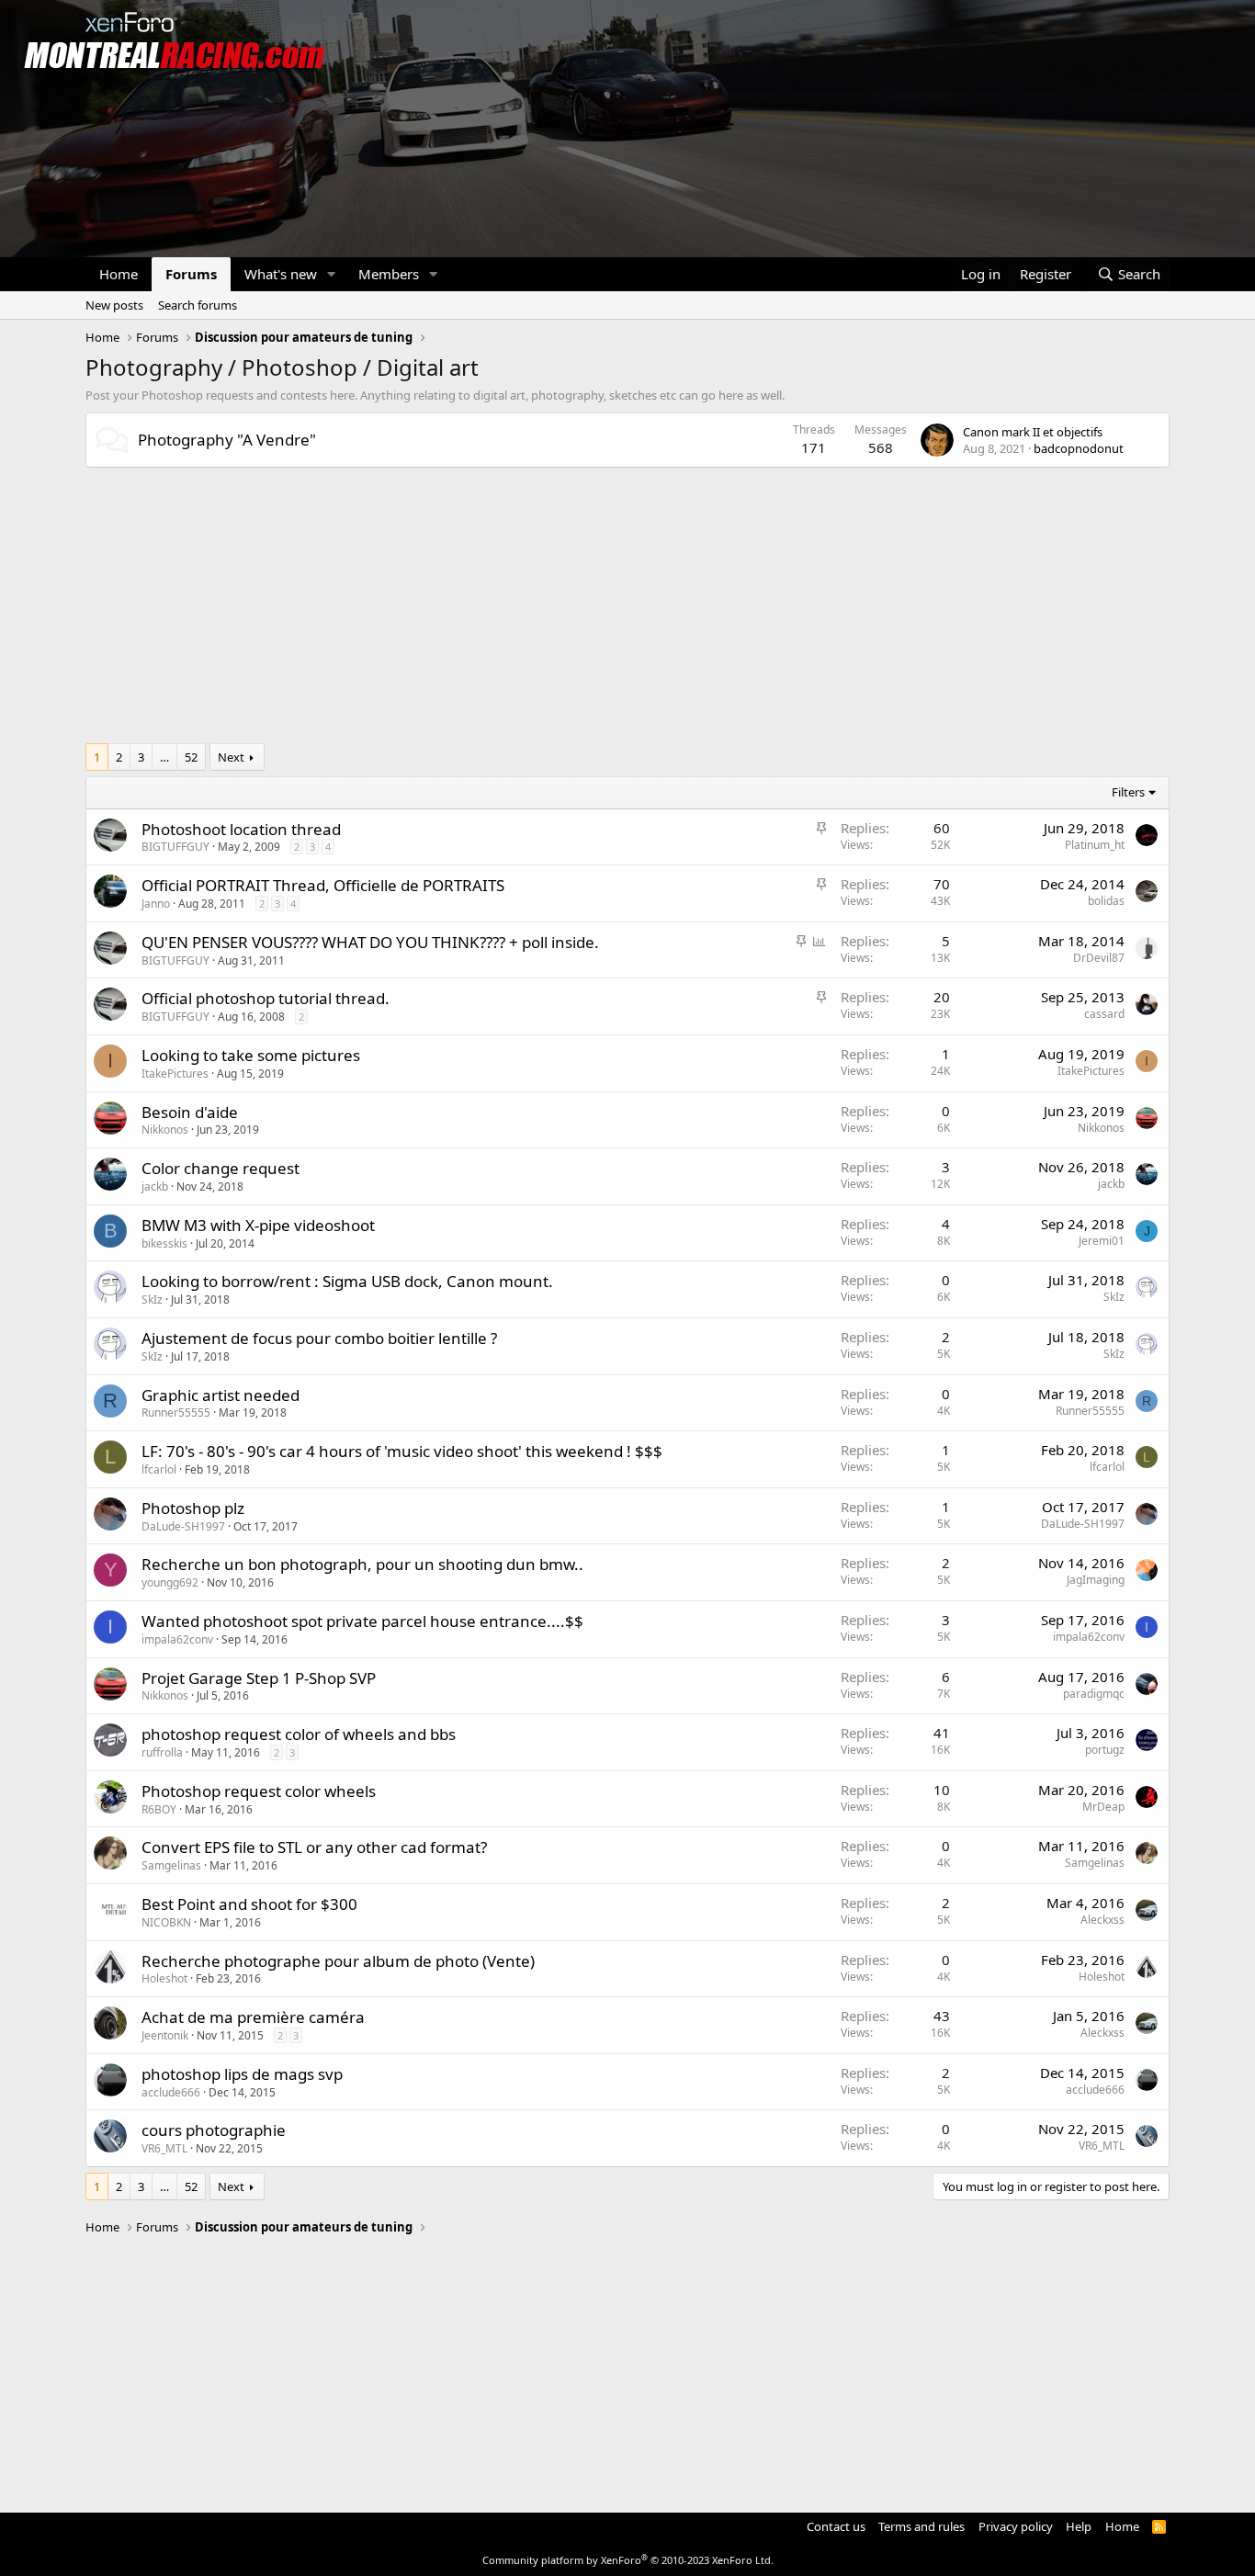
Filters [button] (1128, 792)
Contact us (836, 2526)
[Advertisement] (627, 615)
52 (191, 757)
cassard (1104, 1014)
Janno (156, 904)
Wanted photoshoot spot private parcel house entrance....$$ (362, 1621)
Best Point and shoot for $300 (249, 1904)
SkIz (152, 1299)
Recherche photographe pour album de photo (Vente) (338, 1961)
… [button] (164, 757)
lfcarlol (159, 1469)
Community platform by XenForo (628, 2560)
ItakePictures (175, 1073)
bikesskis (164, 1243)
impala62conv (177, 1639)
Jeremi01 (1102, 1241)
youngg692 (170, 1582)
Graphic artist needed (220, 1395)
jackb (155, 1186)
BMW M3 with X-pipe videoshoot (258, 1225)
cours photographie (214, 2130)
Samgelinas (171, 1865)
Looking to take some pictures (251, 1055)
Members (389, 274)
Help (1079, 2526)
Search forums (198, 305)
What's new (281, 274)
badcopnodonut (1079, 448)
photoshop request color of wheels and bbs (299, 1734)
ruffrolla (162, 1752)
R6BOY (159, 1809)
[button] (332, 274)
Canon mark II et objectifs (1033, 432)
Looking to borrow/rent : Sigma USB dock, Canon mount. (347, 1281)
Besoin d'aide (190, 1112)
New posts (114, 305)
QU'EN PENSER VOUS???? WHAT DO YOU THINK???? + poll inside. (370, 942)
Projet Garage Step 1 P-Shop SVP (259, 1678)
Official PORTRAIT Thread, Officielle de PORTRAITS (323, 885)
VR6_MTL (164, 2148)
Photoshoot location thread (241, 829)
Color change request (220, 1168)
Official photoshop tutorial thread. (266, 998)
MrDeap (1103, 1807)
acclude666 (171, 2092)
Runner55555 (176, 1412)
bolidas (1106, 901)
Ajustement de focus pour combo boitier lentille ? (319, 1338)
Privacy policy (1016, 2526)
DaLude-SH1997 (183, 1526)
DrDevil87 (1099, 958)
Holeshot (164, 1978)
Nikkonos (165, 1130)
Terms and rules (921, 2526)
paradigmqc (1094, 1694)
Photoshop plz (193, 1508)
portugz (1105, 1750)
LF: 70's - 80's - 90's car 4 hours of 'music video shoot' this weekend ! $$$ (402, 1451)
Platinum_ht (1095, 845)
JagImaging (1096, 1580)
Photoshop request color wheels (259, 1791)
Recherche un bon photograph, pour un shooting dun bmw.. (362, 1564)
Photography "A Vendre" (227, 440)
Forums (191, 274)
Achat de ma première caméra (253, 2017)
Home (119, 274)
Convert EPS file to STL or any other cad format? (314, 1847)
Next (231, 757)
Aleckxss (1102, 1920)
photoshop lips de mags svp (242, 2074)
